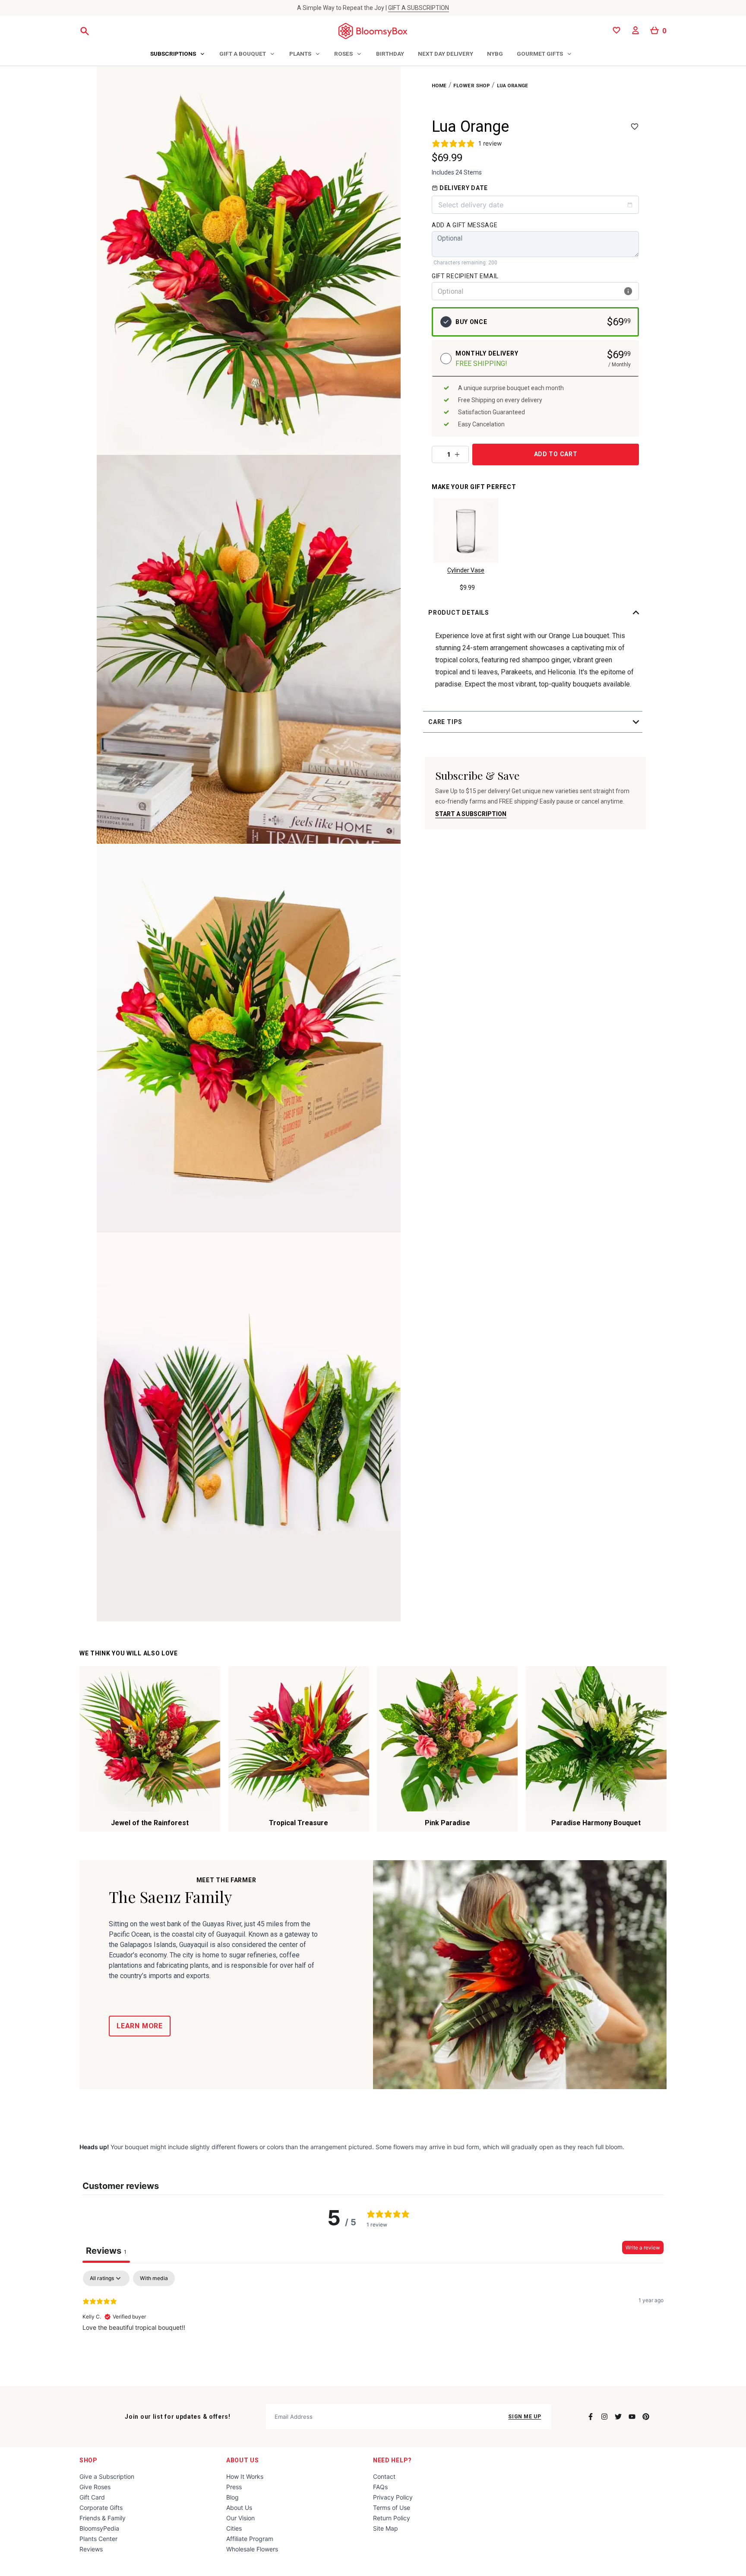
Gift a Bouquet (243, 54)
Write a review (643, 2247)
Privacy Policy (393, 2497)
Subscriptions (173, 54)
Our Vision (240, 2518)
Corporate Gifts (101, 2508)
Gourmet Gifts (540, 54)
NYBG (495, 54)
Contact (384, 2476)
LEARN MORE (140, 2026)
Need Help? (392, 2460)
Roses (343, 54)
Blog (232, 2497)
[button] (535, 613)
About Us (243, 2460)
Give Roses (95, 2487)
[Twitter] (618, 2417)
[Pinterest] (646, 2417)
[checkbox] (154, 2278)
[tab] (178, 54)
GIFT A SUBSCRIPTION (419, 8)
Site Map (386, 2528)
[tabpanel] (373, 2326)
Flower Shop (472, 86)
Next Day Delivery (446, 54)
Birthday (390, 54)
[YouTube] (632, 2417)
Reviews (91, 2549)
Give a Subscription (107, 2476)
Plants (300, 54)
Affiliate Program (250, 2539)
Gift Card (92, 2497)
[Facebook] (591, 2417)
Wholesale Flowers (252, 2549)
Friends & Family (103, 2518)
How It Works (245, 2476)
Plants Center (98, 2539)
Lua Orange (513, 86)
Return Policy (392, 2518)
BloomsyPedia (99, 2528)
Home (439, 86)
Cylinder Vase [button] (466, 570)
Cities (234, 2528)
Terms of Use (392, 2508)
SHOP (89, 2460)
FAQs (380, 2487)
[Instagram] (604, 2417)
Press (234, 2487)
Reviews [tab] (106, 2251)
